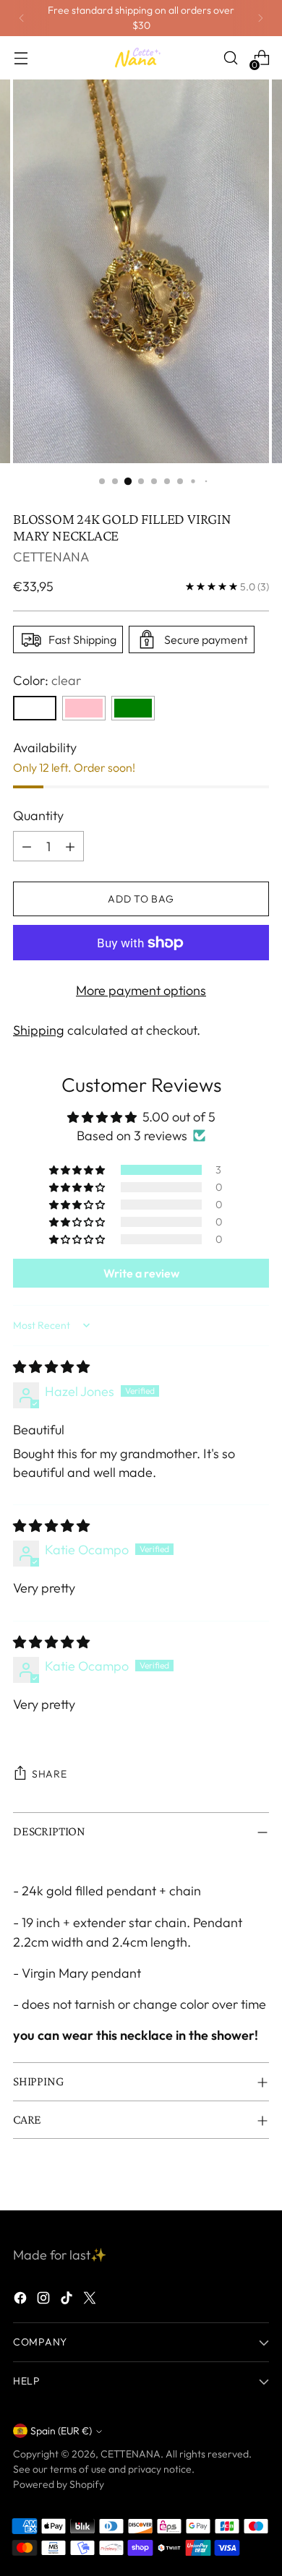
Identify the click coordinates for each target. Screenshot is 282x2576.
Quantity (38, 815)
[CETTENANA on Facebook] (22, 2300)
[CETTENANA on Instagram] (45, 2300)
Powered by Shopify (59, 2484)
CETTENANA (51, 557)
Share (50, 1774)
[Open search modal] (230, 58)
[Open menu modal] (21, 58)
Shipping (39, 1030)
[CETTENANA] (141, 58)
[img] (51, 1367)
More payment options (141, 990)
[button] (78, 1170)
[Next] (260, 18)
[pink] (84, 708)
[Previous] (22, 18)
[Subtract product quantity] (27, 846)
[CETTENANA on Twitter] (91, 2300)
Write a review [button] (141, 1273)
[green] (133, 708)
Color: (47, 680)
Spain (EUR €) (61, 2431)
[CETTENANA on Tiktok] (68, 2300)
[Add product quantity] (70, 846)
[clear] (35, 708)
